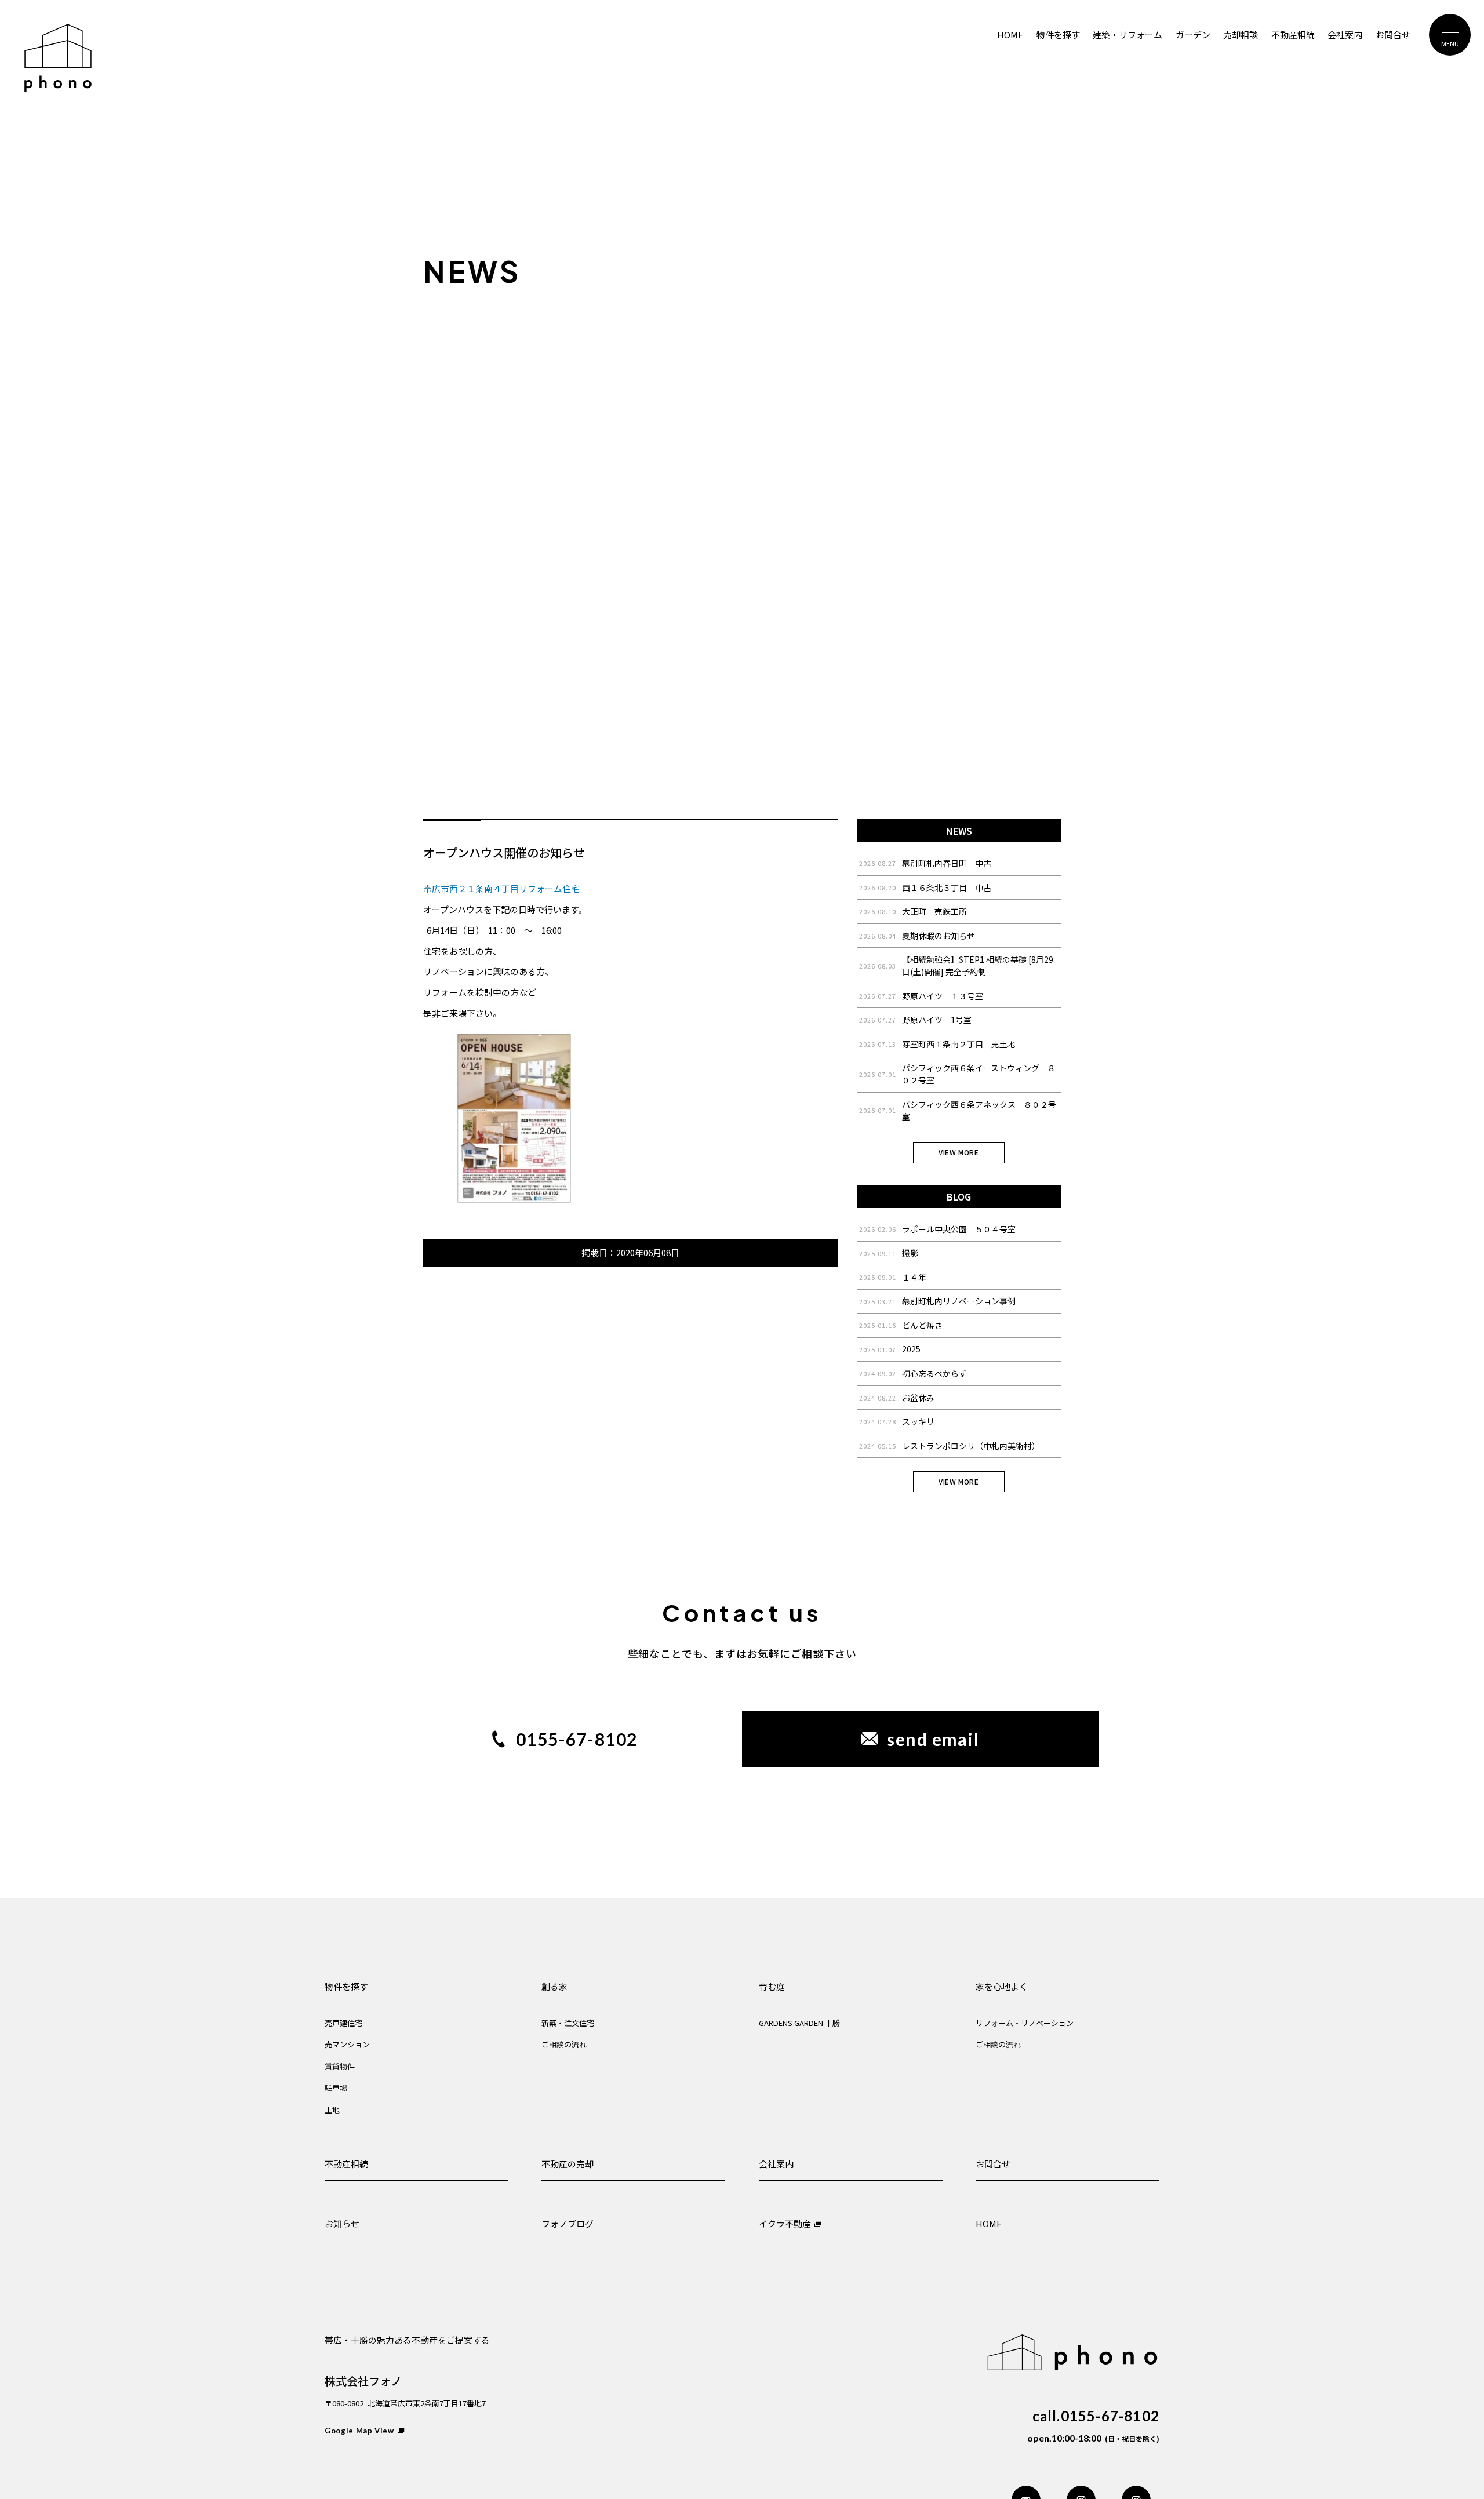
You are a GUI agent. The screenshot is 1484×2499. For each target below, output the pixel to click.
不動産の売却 (568, 2164)
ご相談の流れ (564, 2044)
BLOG (959, 1196)
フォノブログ (568, 2223)
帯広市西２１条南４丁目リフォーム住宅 (501, 888)
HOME (989, 2223)
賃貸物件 (340, 2066)
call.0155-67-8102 (1096, 2416)
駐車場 (336, 2088)
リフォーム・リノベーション (1025, 2023)
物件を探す (346, 1986)
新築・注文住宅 (568, 2023)
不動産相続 (346, 2164)
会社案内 (776, 2164)
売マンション (347, 2044)
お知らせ (342, 2223)
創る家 (554, 1986)
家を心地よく (1002, 1986)
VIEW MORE (959, 1152)
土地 (332, 2110)
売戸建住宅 (343, 2023)
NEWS (959, 831)
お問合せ (993, 2164)
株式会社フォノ (363, 2380)
